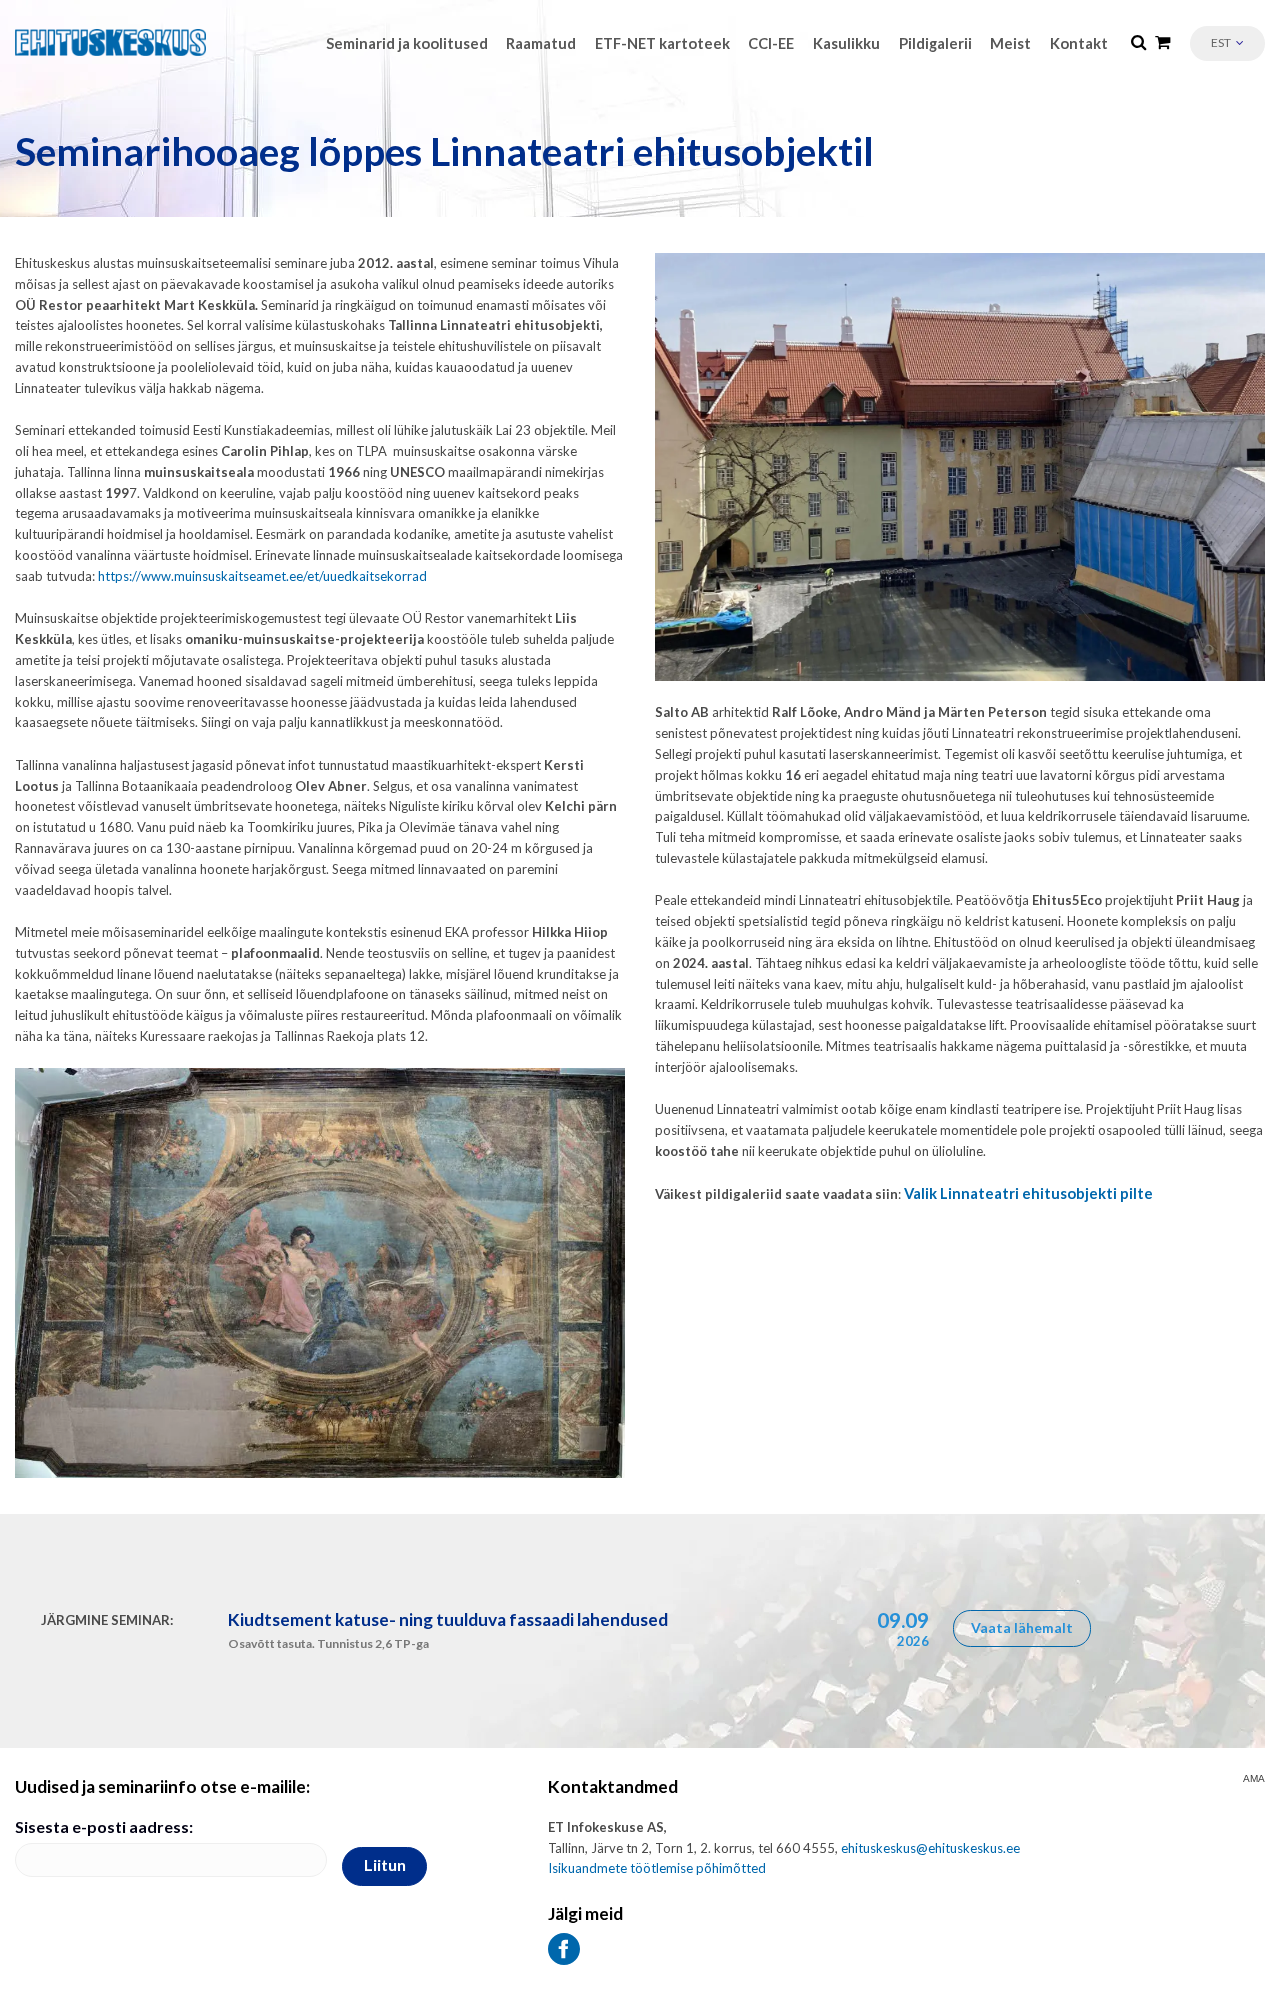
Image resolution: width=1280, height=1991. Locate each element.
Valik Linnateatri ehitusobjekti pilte (1028, 1193)
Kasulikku (846, 43)
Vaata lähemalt (1022, 1627)
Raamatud (541, 43)
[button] (1227, 43)
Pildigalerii (935, 43)
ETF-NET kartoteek (662, 43)
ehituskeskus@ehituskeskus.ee (930, 1848)
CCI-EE (771, 43)
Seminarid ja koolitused (407, 43)
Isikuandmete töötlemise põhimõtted (657, 1868)
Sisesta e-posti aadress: (104, 1826)
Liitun (385, 1864)
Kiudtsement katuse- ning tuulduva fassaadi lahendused (448, 1619)
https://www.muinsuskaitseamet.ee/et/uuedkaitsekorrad (262, 576)
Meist (1010, 43)
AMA (1254, 1779)
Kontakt (1079, 43)
